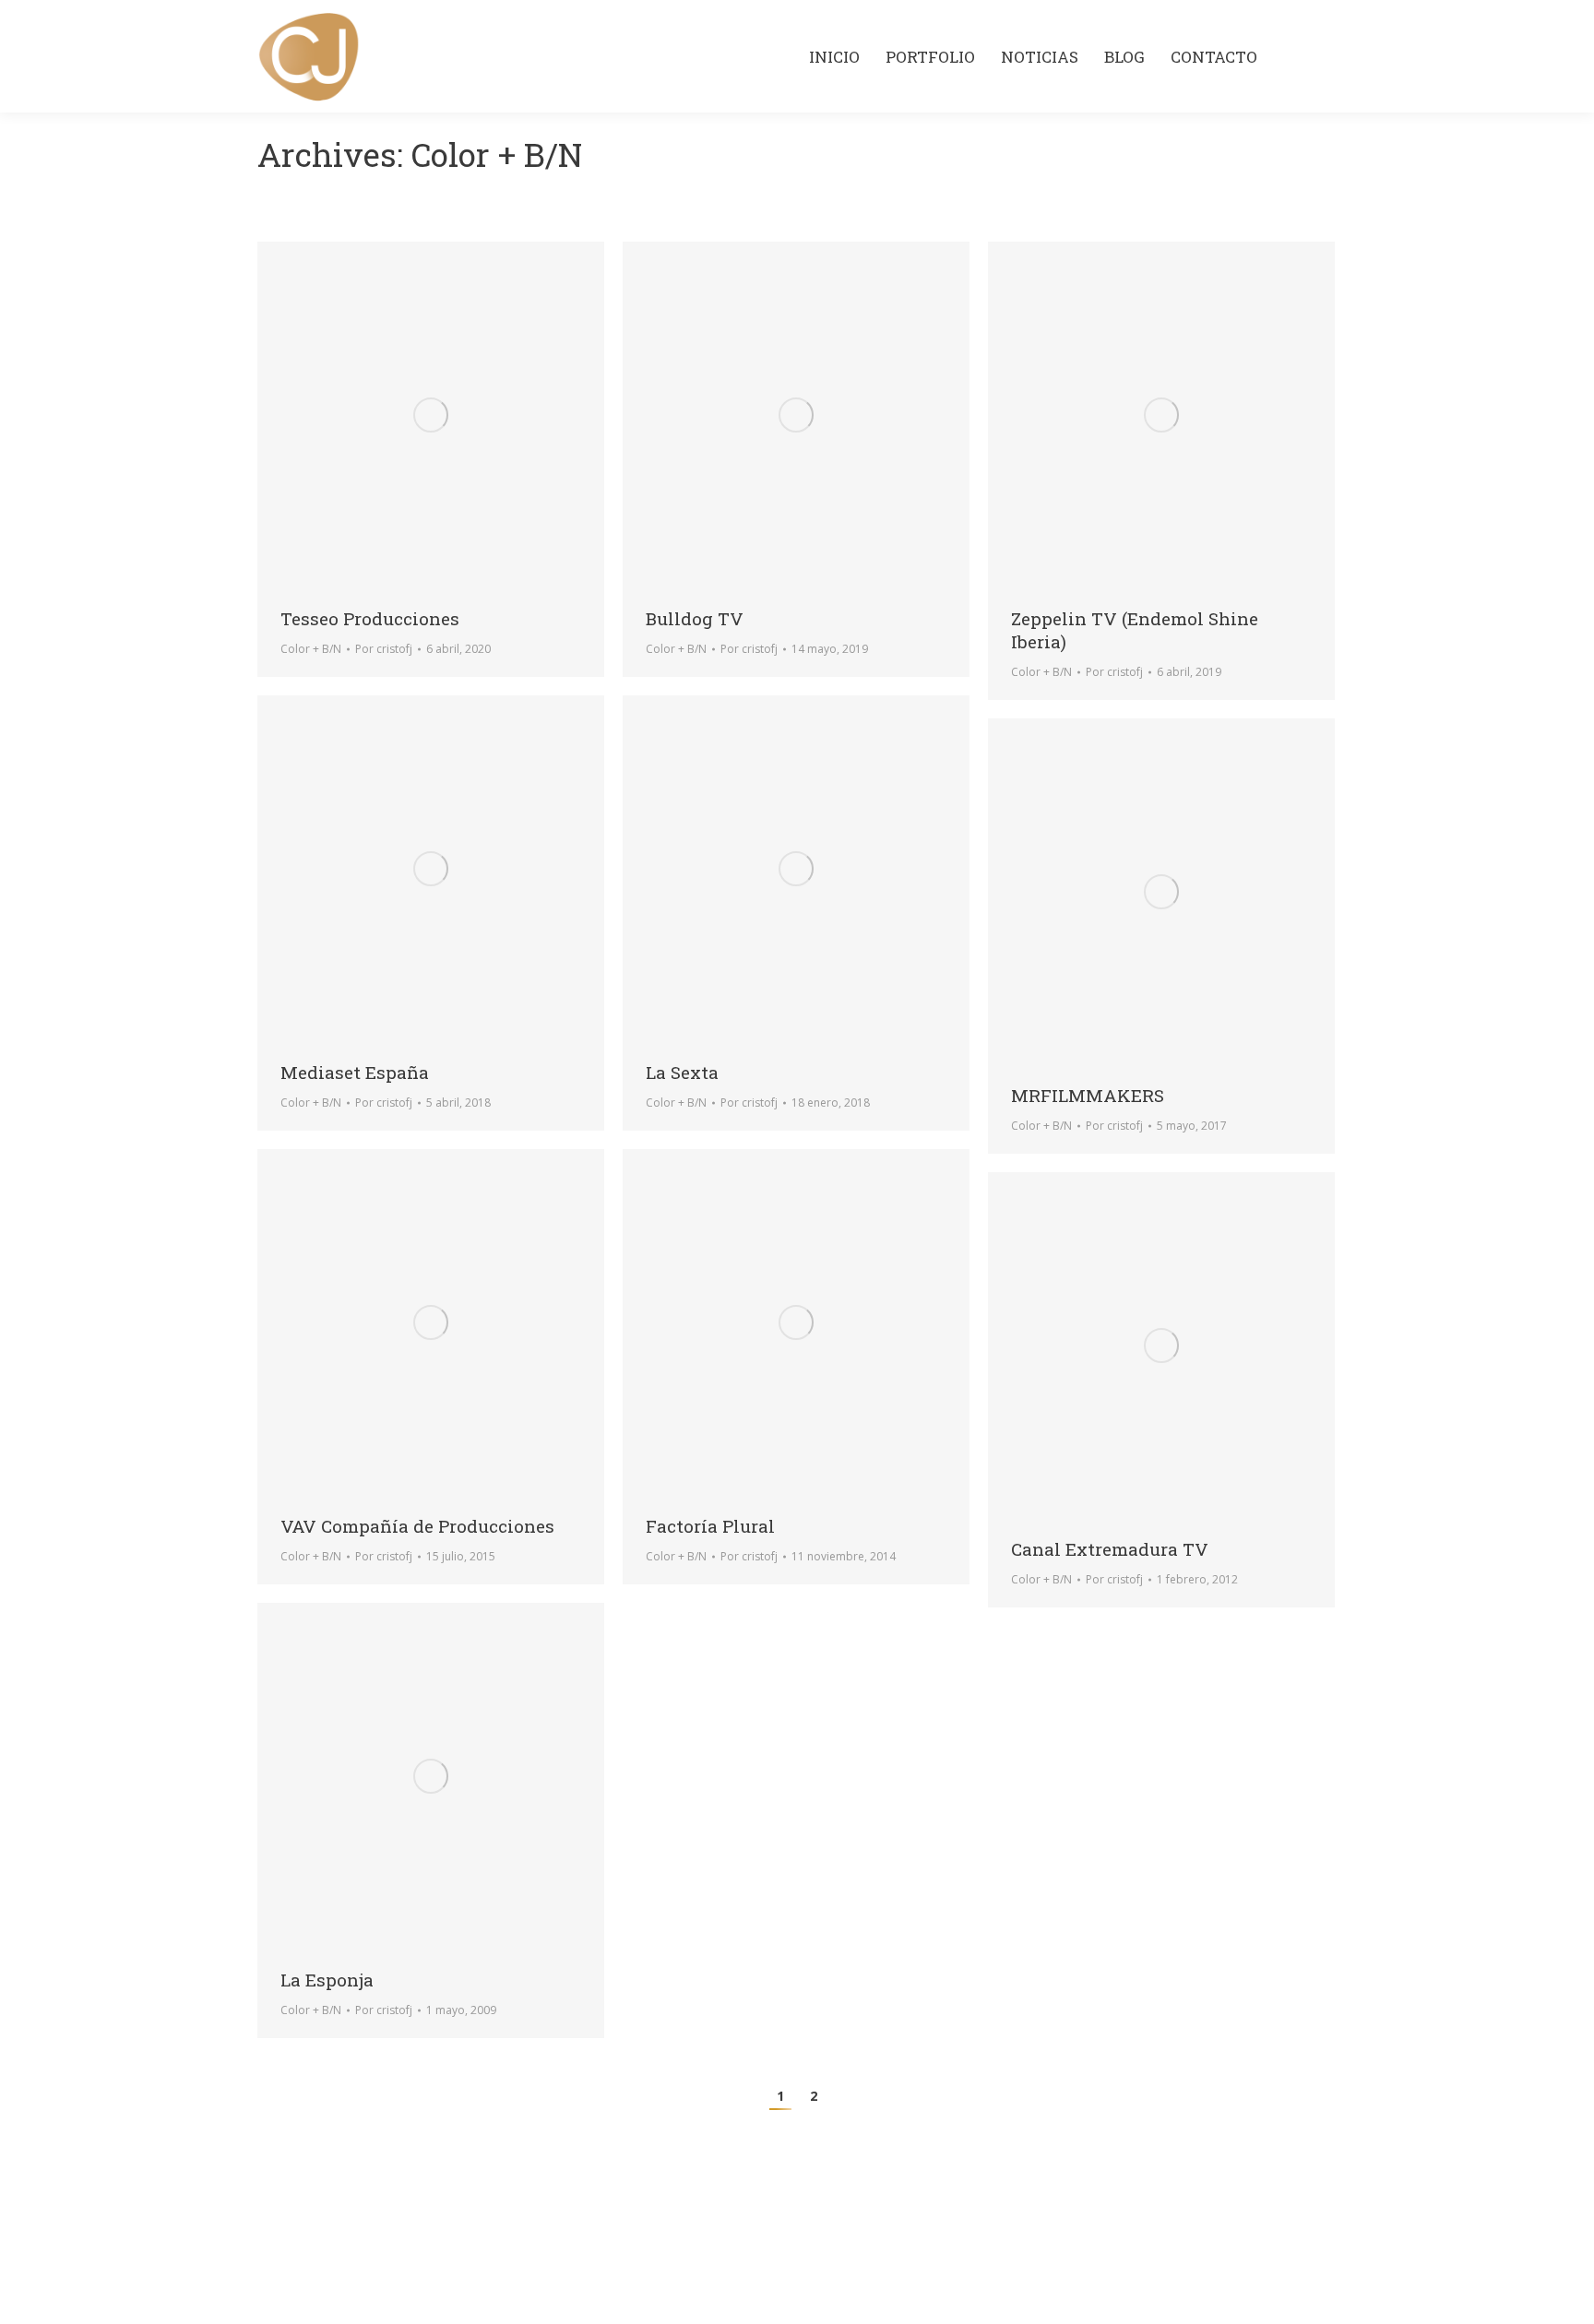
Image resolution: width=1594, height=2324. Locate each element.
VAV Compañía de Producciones (417, 1526)
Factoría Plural (710, 1526)
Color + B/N (311, 649)
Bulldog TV (695, 618)
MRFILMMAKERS (1088, 1095)
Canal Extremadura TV (1110, 1549)
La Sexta (682, 1072)
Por (384, 649)
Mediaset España (355, 1072)
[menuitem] (834, 57)
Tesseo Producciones (370, 618)
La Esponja (327, 1980)
